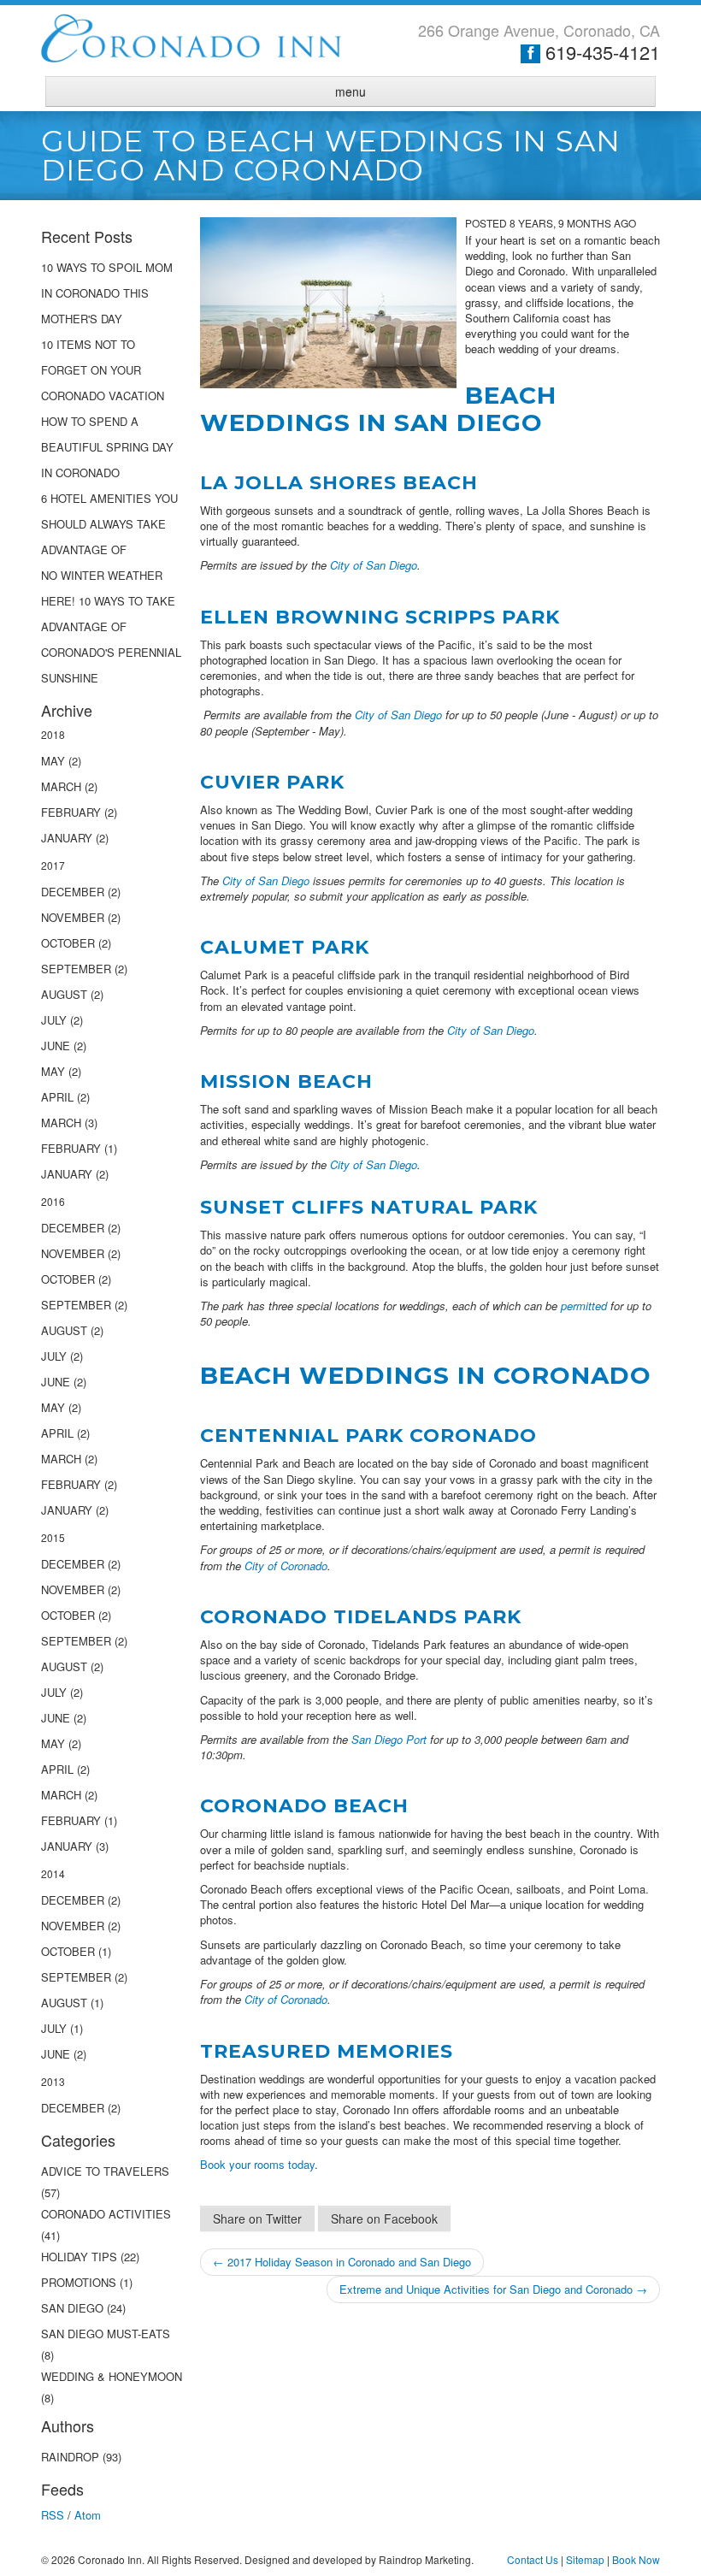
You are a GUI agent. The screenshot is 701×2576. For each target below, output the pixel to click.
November (73, 917)
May (53, 761)
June (56, 1046)
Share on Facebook (384, 2219)
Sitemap (585, 2559)
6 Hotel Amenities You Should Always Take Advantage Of (109, 524)
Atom (88, 2515)
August (64, 994)
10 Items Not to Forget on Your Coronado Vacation (103, 370)
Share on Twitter (257, 2219)
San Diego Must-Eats (106, 2334)
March (61, 786)
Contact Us (533, 2559)
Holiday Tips (79, 2257)
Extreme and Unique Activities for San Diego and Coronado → (493, 2289)
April (57, 1097)
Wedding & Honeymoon (112, 2376)
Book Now (636, 2559)
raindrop (70, 2457)
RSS (53, 2515)
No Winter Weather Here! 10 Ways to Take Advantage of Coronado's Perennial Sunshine (111, 626)
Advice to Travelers (105, 2171)
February (71, 812)
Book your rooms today (257, 2164)
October (68, 943)
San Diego (74, 2308)
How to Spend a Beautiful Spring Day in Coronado (107, 447)
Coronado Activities (106, 2214)
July (54, 1020)
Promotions (79, 2282)
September (76, 969)
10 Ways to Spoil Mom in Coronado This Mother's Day (107, 293)
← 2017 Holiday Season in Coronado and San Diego (342, 2262)
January (67, 838)
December (73, 892)
